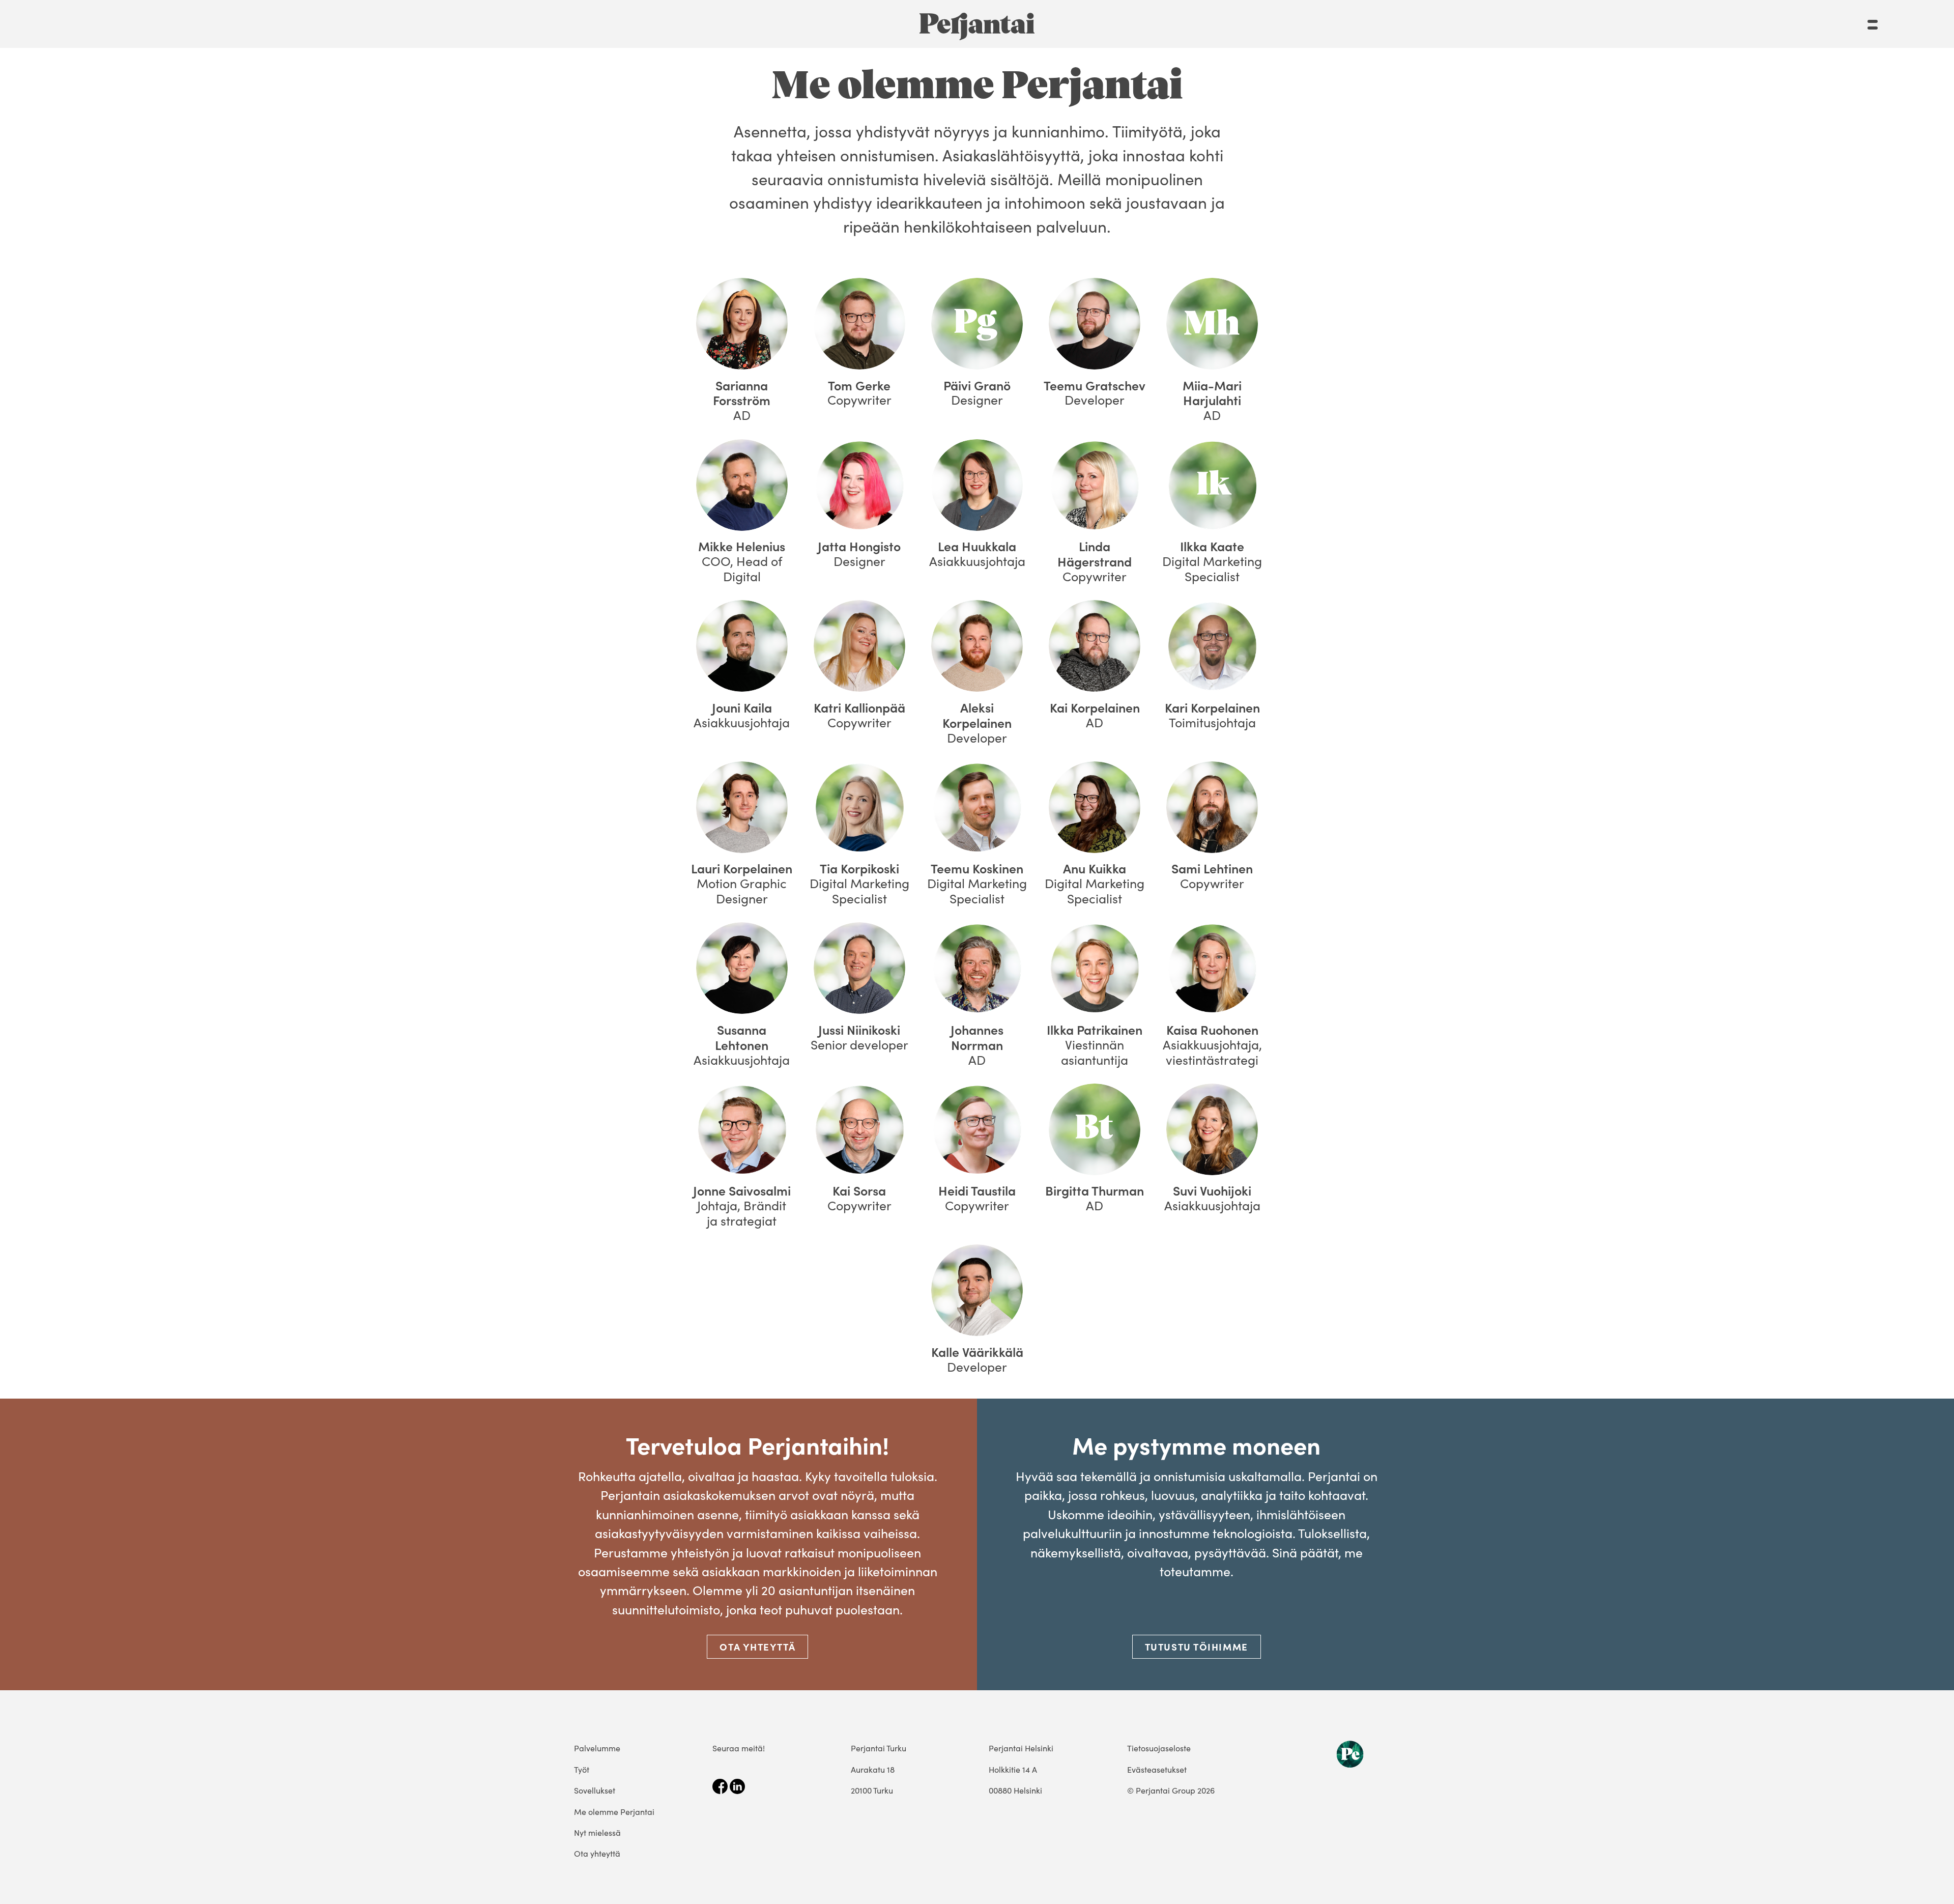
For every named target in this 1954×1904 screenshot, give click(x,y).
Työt (582, 1769)
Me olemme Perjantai (614, 1812)
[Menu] (1873, 20)
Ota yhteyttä (757, 1646)
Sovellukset (595, 1790)
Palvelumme (597, 1748)
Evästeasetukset (1157, 1769)
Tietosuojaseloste (1159, 1748)
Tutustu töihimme (1197, 1646)
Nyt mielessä (597, 1832)
